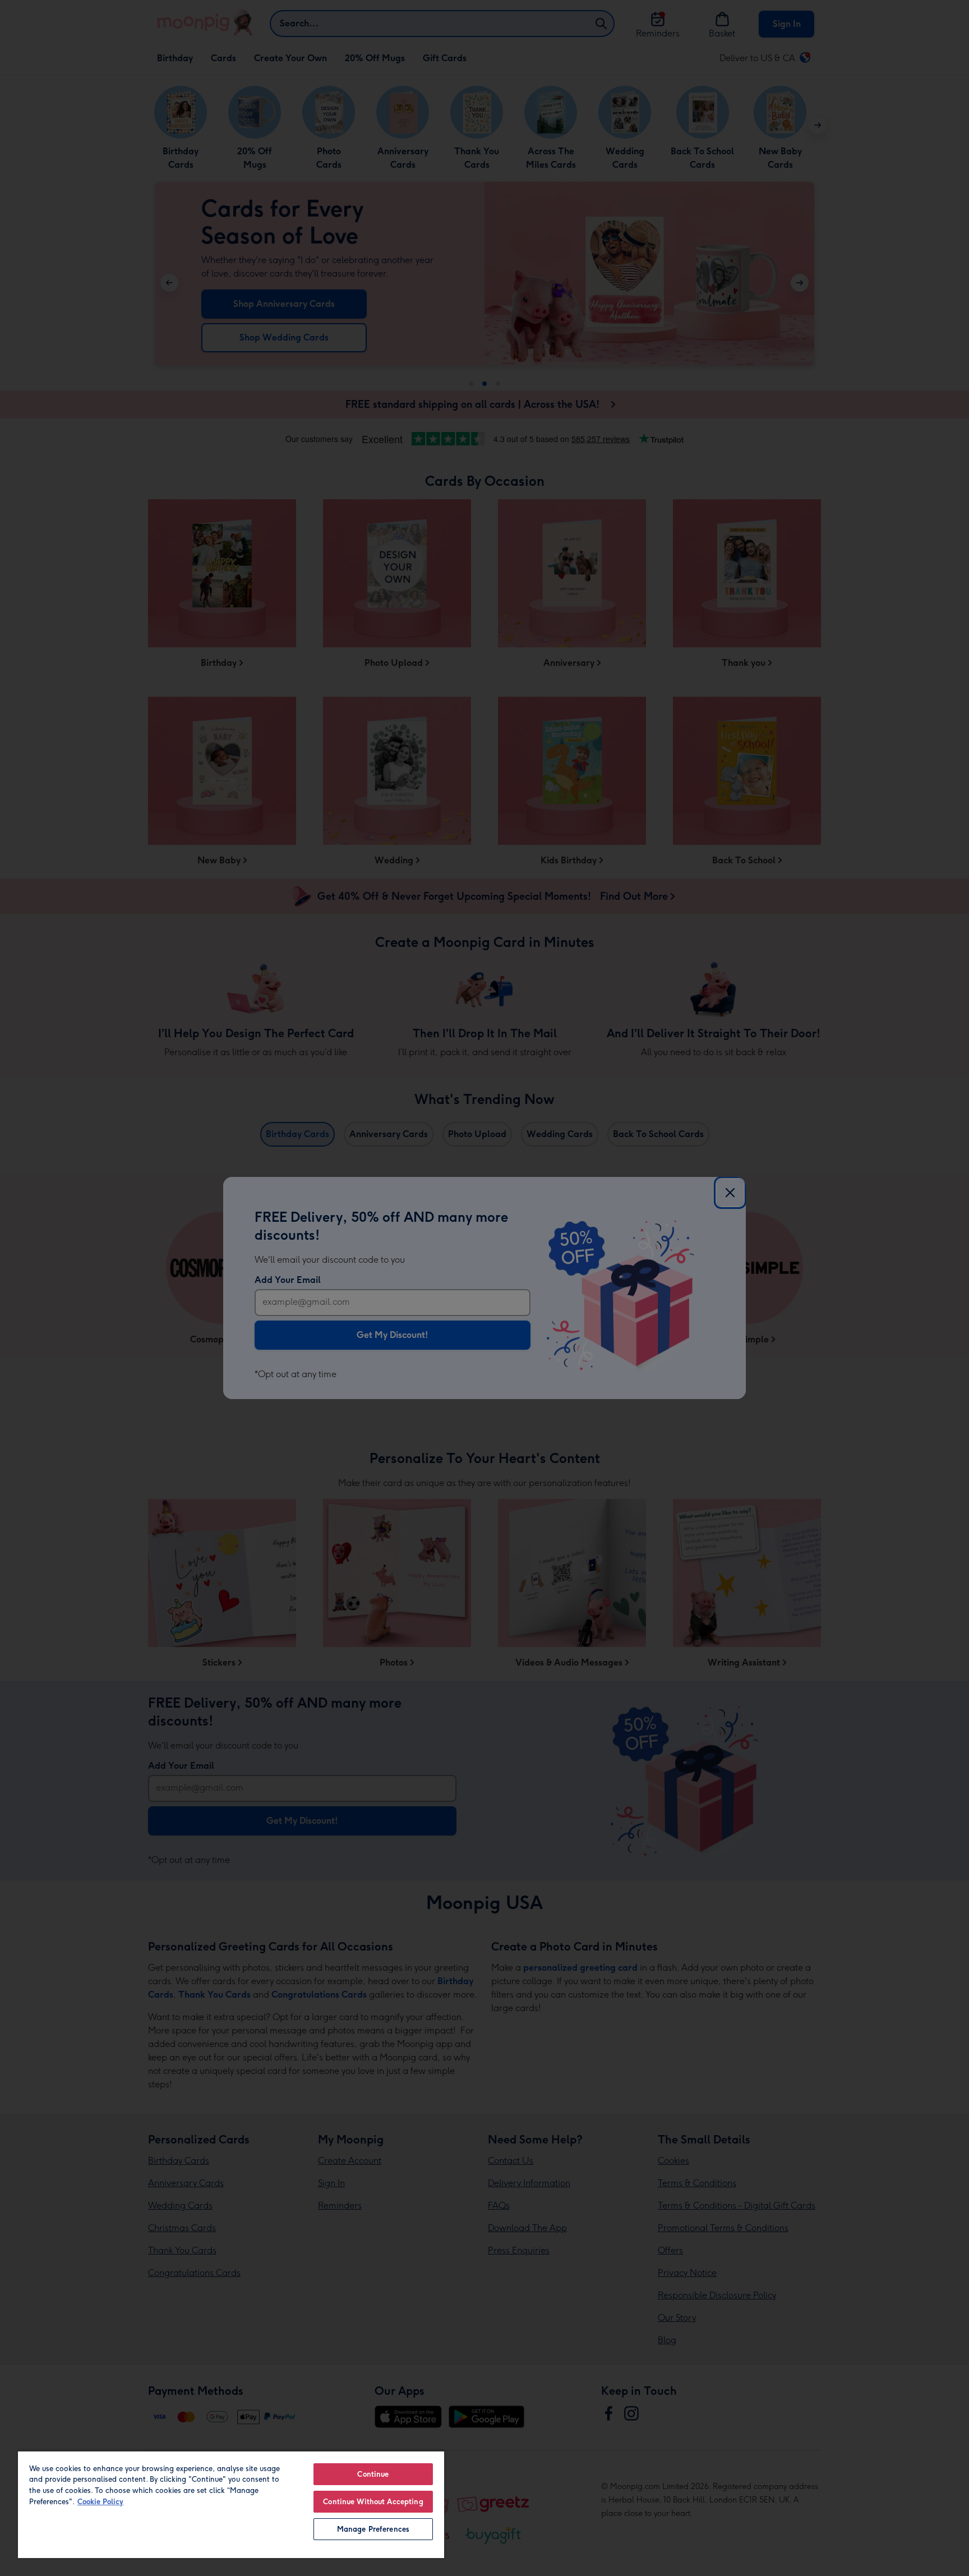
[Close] (730, 1193)
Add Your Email (288, 1280)
